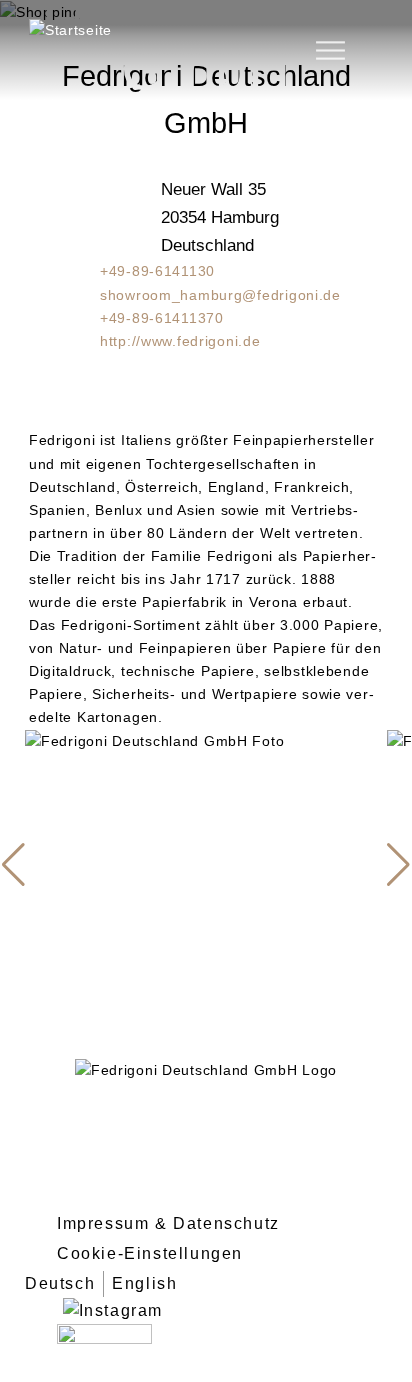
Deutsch (60, 1283)
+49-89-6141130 (157, 271)
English (144, 1283)
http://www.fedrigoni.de (180, 341)
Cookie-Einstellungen (150, 1253)
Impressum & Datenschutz (168, 1223)
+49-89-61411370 (162, 318)
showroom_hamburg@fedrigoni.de (220, 295)
